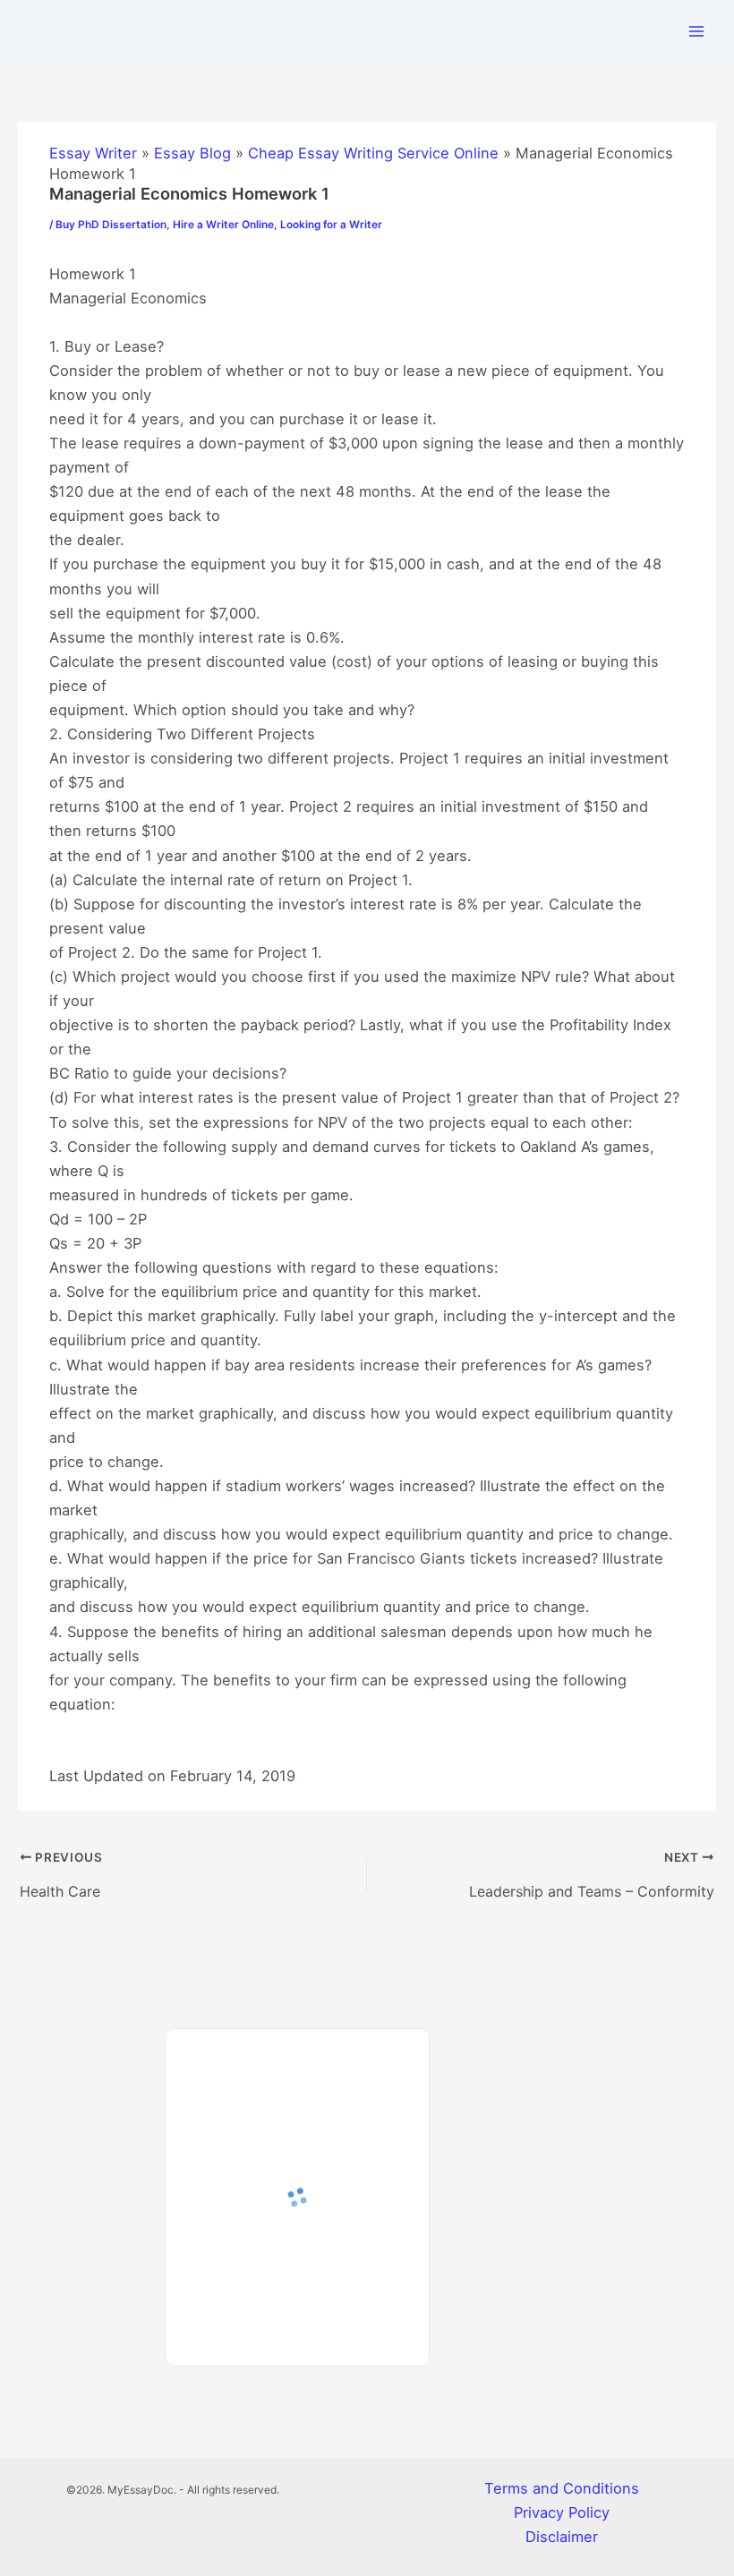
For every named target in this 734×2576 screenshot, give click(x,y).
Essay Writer (93, 153)
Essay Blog (192, 153)
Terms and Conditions (562, 2488)
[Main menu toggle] (696, 31)
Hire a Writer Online (223, 225)
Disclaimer (562, 2537)
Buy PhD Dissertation (111, 225)
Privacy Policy (562, 2512)
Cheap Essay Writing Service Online (373, 153)
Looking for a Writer (331, 225)
